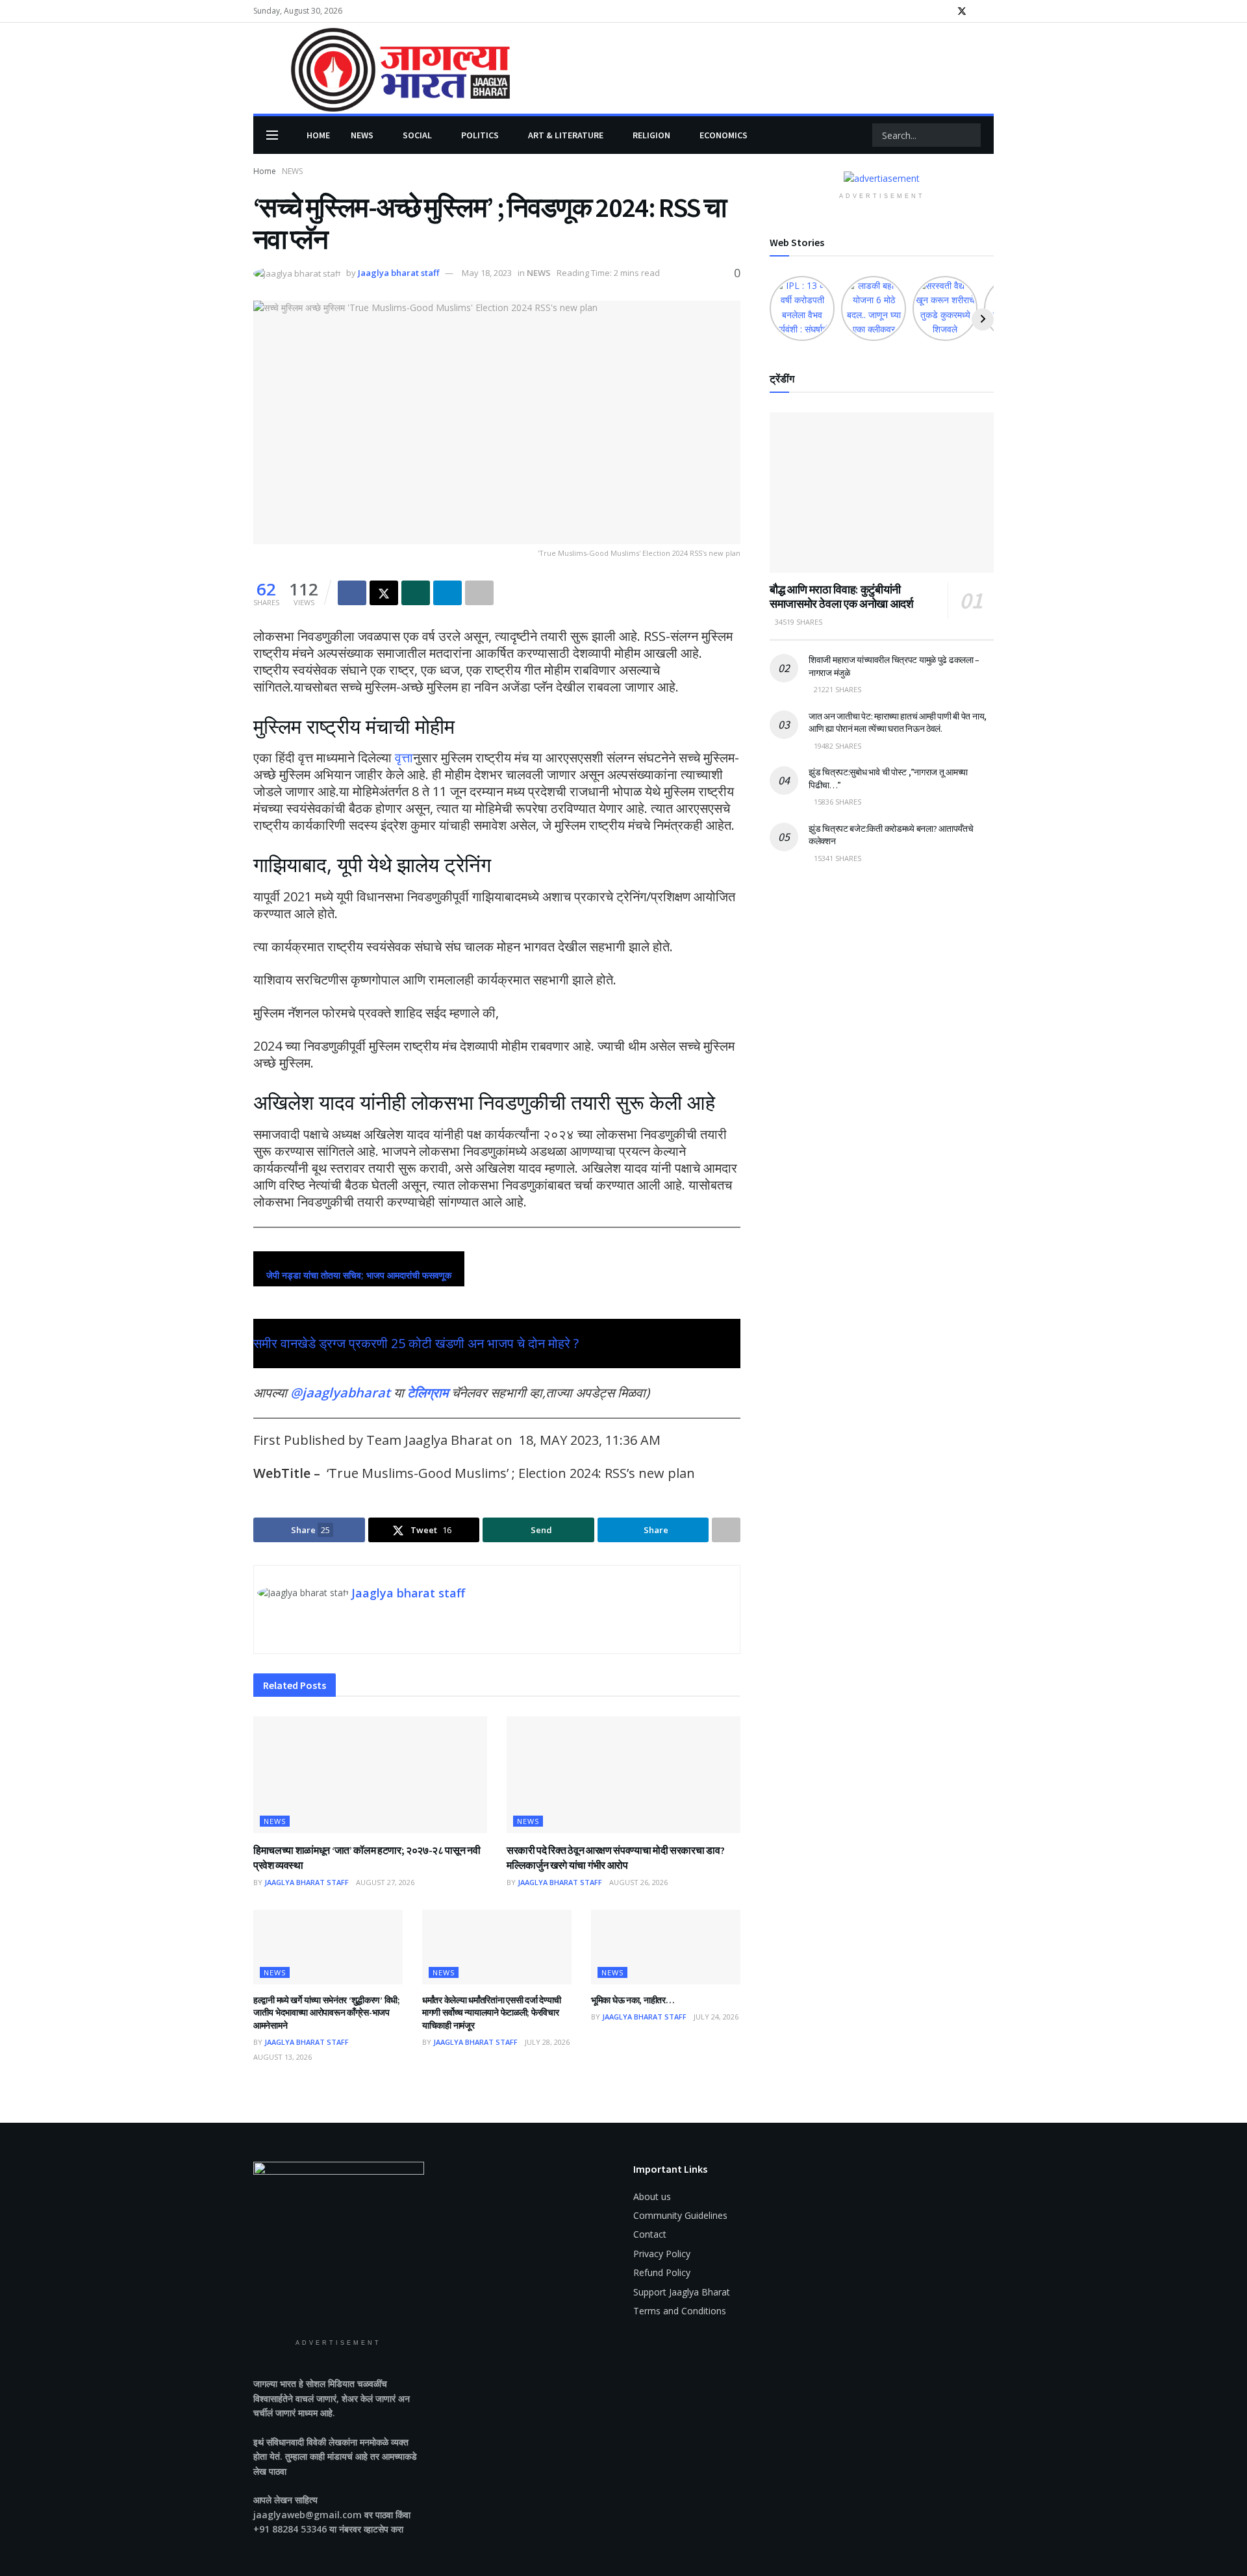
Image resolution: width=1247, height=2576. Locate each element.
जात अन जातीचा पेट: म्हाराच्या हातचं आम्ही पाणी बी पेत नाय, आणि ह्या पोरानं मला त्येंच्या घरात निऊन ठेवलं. (898, 723)
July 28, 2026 (547, 2042)
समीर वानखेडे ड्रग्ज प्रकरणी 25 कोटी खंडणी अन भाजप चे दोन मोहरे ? (416, 1343)
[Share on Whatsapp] (416, 593)
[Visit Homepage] (382, 69)
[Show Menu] (272, 135)
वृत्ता (404, 757)
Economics (724, 135)
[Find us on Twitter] (962, 11)
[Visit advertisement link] (882, 178)
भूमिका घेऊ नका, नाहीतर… (633, 2000)
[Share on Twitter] (384, 593)
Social (417, 135)
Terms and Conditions (680, 2311)
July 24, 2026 (716, 2017)
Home (318, 135)
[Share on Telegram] (447, 593)
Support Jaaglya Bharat (682, 2292)
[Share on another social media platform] (479, 593)
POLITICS (480, 135)
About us (652, 2196)
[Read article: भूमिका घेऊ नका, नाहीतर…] (666, 1947)
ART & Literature (566, 135)
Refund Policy (662, 2272)
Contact (650, 2234)
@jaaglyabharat (340, 1393)
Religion (651, 135)
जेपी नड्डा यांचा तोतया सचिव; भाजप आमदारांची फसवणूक (359, 1275)
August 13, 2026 (283, 2057)
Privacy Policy (662, 2254)
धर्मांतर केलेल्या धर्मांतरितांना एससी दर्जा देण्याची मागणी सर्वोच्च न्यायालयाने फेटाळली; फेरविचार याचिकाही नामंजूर (492, 2013)
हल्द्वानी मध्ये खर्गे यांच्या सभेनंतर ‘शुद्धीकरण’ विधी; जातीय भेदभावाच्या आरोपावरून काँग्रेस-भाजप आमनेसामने (327, 2013)
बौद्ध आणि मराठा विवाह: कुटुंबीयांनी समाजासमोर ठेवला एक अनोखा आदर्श (841, 597)
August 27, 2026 (385, 1882)
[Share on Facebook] (352, 593)
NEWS (362, 135)
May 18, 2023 (487, 273)
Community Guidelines (680, 2215)
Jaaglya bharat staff (398, 273)
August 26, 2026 (638, 1882)
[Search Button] (974, 135)
